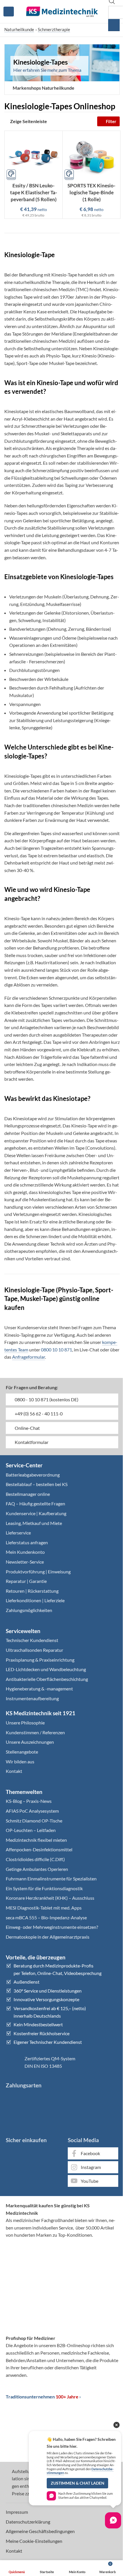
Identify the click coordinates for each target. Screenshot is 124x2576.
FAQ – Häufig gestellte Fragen (35, 1503)
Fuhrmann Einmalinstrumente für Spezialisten (51, 1879)
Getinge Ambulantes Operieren (37, 1869)
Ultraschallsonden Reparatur (34, 1650)
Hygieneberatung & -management (39, 1689)
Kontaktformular (31, 1442)
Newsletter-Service (25, 1562)
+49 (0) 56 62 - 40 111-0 (38, 1414)
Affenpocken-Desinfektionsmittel (39, 1849)
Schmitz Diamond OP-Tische (34, 1821)
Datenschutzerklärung (28, 2522)
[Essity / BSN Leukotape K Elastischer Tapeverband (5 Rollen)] (33, 156)
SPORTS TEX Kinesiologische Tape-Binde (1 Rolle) (91, 192)
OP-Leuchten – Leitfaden (31, 1830)
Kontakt (14, 1771)
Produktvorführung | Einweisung (38, 1572)
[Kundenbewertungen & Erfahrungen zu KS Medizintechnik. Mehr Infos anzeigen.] (62, 2266)
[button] (41, 88)
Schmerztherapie (54, 29)
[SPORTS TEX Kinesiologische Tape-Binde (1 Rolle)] (91, 156)
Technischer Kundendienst (32, 1640)
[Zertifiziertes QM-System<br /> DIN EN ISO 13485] (13, 2062)
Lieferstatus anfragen (27, 1542)
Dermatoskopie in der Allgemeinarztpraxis (48, 1937)
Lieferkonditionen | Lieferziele (35, 1600)
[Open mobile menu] (9, 12)
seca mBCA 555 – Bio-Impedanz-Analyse (46, 1917)
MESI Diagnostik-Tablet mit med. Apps (44, 1908)
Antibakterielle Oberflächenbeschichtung (47, 1679)
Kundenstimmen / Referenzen (35, 1732)
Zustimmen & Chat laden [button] (78, 2483)
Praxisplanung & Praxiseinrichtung (40, 1660)
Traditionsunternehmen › (43, 2397)
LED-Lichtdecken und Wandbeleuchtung (46, 1669)
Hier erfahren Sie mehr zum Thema (47, 70)
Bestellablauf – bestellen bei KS (37, 1484)
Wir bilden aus (20, 1761)
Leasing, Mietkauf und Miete (34, 1523)
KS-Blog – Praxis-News (29, 1801)
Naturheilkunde (19, 29)
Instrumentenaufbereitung (32, 1698)
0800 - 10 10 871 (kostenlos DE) (46, 1399)
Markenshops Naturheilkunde (44, 88)
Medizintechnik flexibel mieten (36, 1840)
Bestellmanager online (28, 1494)
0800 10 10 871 (57, 1350)
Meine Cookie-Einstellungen (34, 2541)
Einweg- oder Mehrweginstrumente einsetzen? (52, 1927)
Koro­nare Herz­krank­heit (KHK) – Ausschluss (50, 1898)
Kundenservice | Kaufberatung (36, 1513)
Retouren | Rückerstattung (32, 1591)
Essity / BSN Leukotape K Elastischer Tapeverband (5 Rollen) (34, 192)
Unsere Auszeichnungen (30, 1742)
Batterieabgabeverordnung (33, 1475)
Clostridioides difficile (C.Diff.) (35, 1859)
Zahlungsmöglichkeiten (29, 1610)
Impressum (17, 2512)
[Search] (114, 25)
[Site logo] (62, 11)
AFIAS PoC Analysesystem (32, 1811)
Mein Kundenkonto (25, 1552)
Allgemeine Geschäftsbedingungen (40, 2531)
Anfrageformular (29, 1357)
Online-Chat (27, 1428)
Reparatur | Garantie (26, 1581)
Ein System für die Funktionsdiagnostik (44, 1888)
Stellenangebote (22, 1752)
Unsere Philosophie (25, 1723)
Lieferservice (18, 1533)
